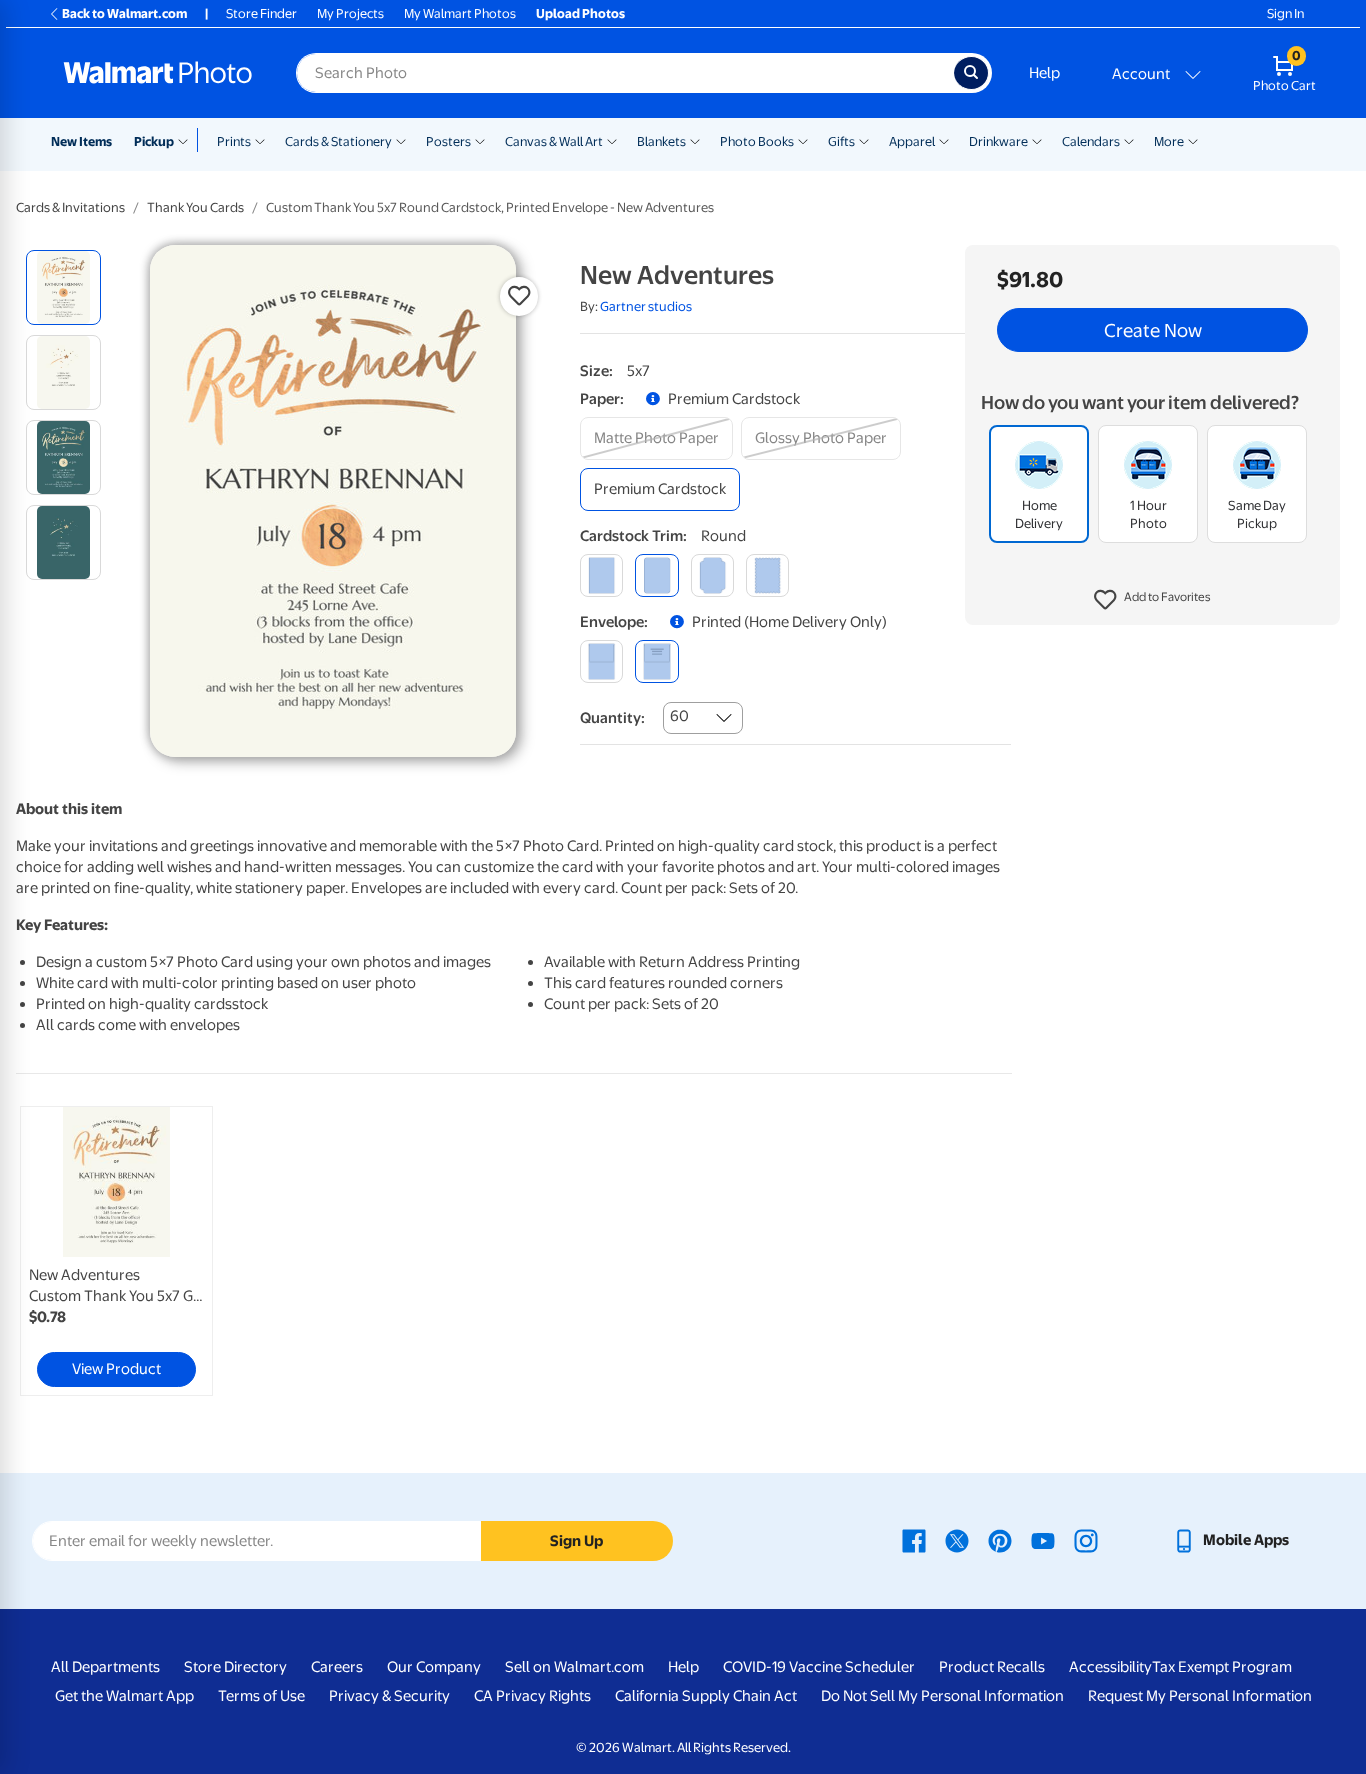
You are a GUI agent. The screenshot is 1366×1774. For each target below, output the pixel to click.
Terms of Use (261, 1696)
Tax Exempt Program (1222, 1667)
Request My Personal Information (1200, 1696)
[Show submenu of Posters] (480, 140)
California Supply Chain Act (706, 1696)
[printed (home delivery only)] (656, 661)
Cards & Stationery (338, 141)
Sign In (1285, 13)
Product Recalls (992, 1667)
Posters (448, 141)
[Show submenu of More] (1193, 140)
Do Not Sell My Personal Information (942, 1696)
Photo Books (757, 141)
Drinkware (998, 141)
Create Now (1153, 330)
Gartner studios (646, 306)
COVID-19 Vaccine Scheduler (819, 1667)
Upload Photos (580, 13)
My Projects (350, 13)
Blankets (661, 141)
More (1169, 141)
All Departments (105, 1667)
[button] (1152, 600)
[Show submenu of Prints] (260, 140)
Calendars (1091, 141)
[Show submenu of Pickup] (187, 140)
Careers (337, 1667)
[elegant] (712, 575)
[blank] (601, 661)
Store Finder (261, 13)
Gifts (841, 141)
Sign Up (576, 1541)
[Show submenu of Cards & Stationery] (401, 140)
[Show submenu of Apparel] (944, 140)
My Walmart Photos (460, 13)
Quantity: (612, 718)
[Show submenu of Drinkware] (1037, 140)
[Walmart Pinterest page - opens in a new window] (1000, 1540)
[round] (656, 575)
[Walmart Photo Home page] (158, 73)
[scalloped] (767, 575)
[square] (601, 575)
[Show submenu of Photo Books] (803, 140)
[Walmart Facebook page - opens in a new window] (914, 1540)
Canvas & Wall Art (554, 141)
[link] (116, 1251)
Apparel (912, 141)
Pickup (154, 141)
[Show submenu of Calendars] (1129, 140)
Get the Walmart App (124, 1696)
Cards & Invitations (70, 207)
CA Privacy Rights (532, 1696)
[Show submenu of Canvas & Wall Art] (612, 140)
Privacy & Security (389, 1696)
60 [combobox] (679, 716)
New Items (81, 141)
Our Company (434, 1667)
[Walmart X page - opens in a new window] (957, 1540)
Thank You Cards (195, 207)
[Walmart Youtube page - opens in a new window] (1043, 1540)
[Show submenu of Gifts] (864, 140)
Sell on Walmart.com (574, 1667)
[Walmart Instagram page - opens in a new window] (1086, 1540)
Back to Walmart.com (124, 13)
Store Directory (235, 1667)
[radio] (63, 287)
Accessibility (1110, 1667)
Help (1044, 73)
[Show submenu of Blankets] (695, 140)
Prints (234, 141)
